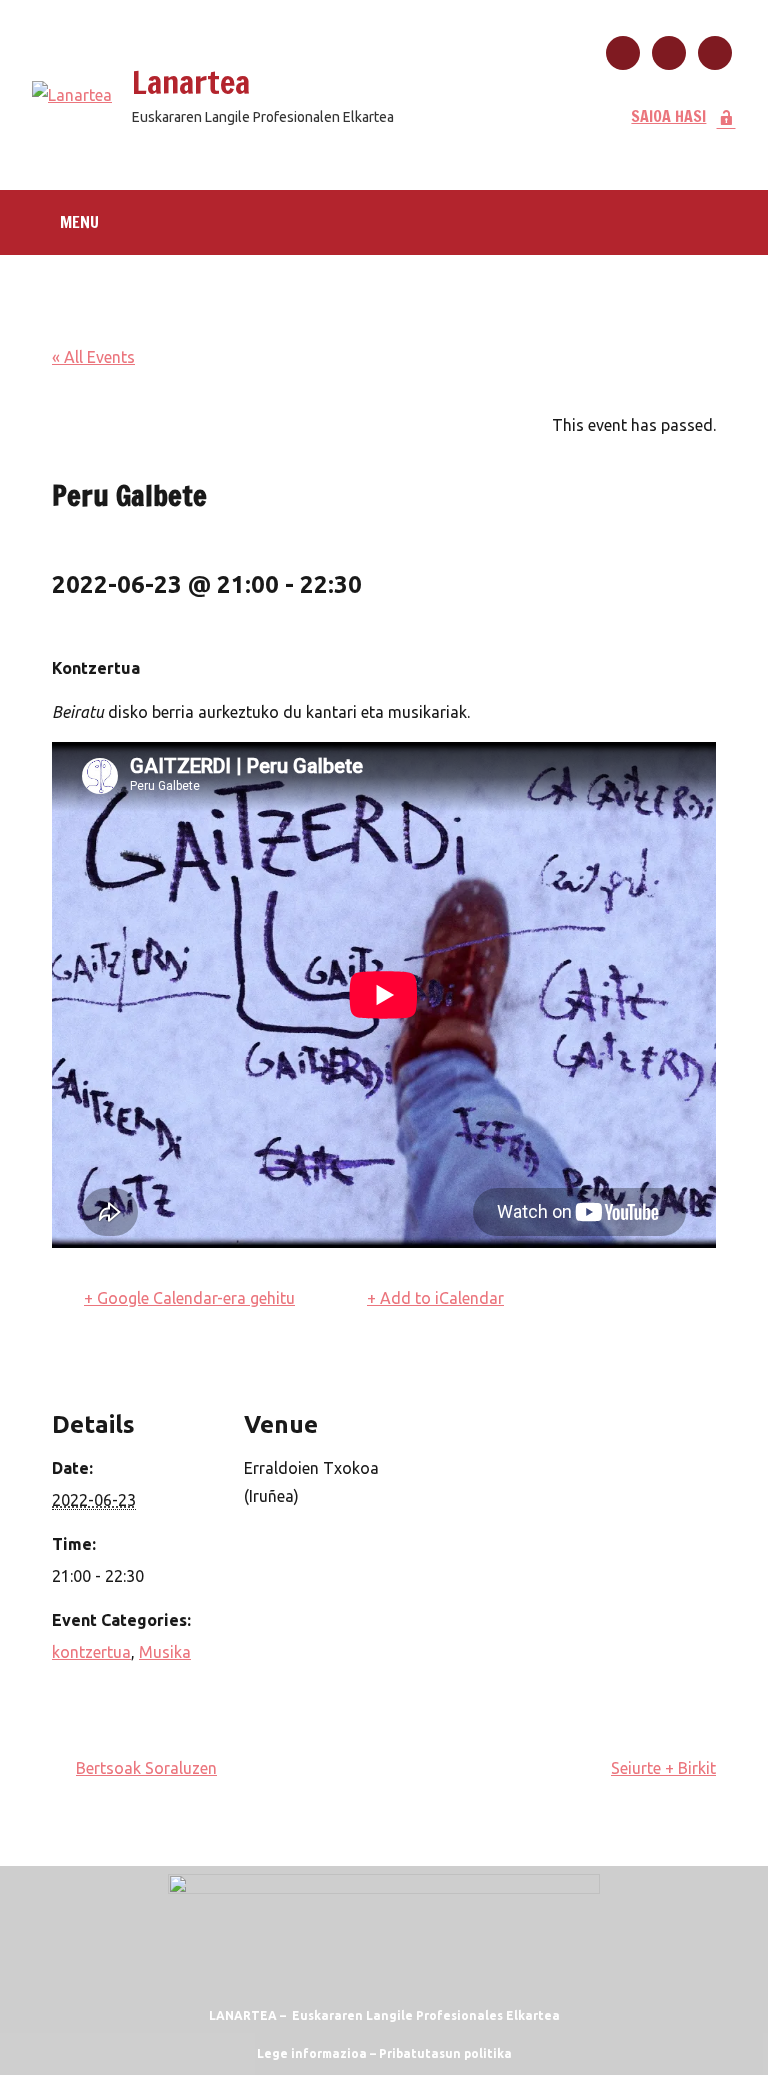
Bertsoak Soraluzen (146, 1768)
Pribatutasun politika (445, 2053)
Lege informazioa (312, 2053)
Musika (165, 1652)
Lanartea (191, 82)
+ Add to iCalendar (435, 1298)
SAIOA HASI (668, 116)
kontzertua (91, 1652)
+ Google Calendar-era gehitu (189, 1298)
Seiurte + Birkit (663, 1768)
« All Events (93, 357)
